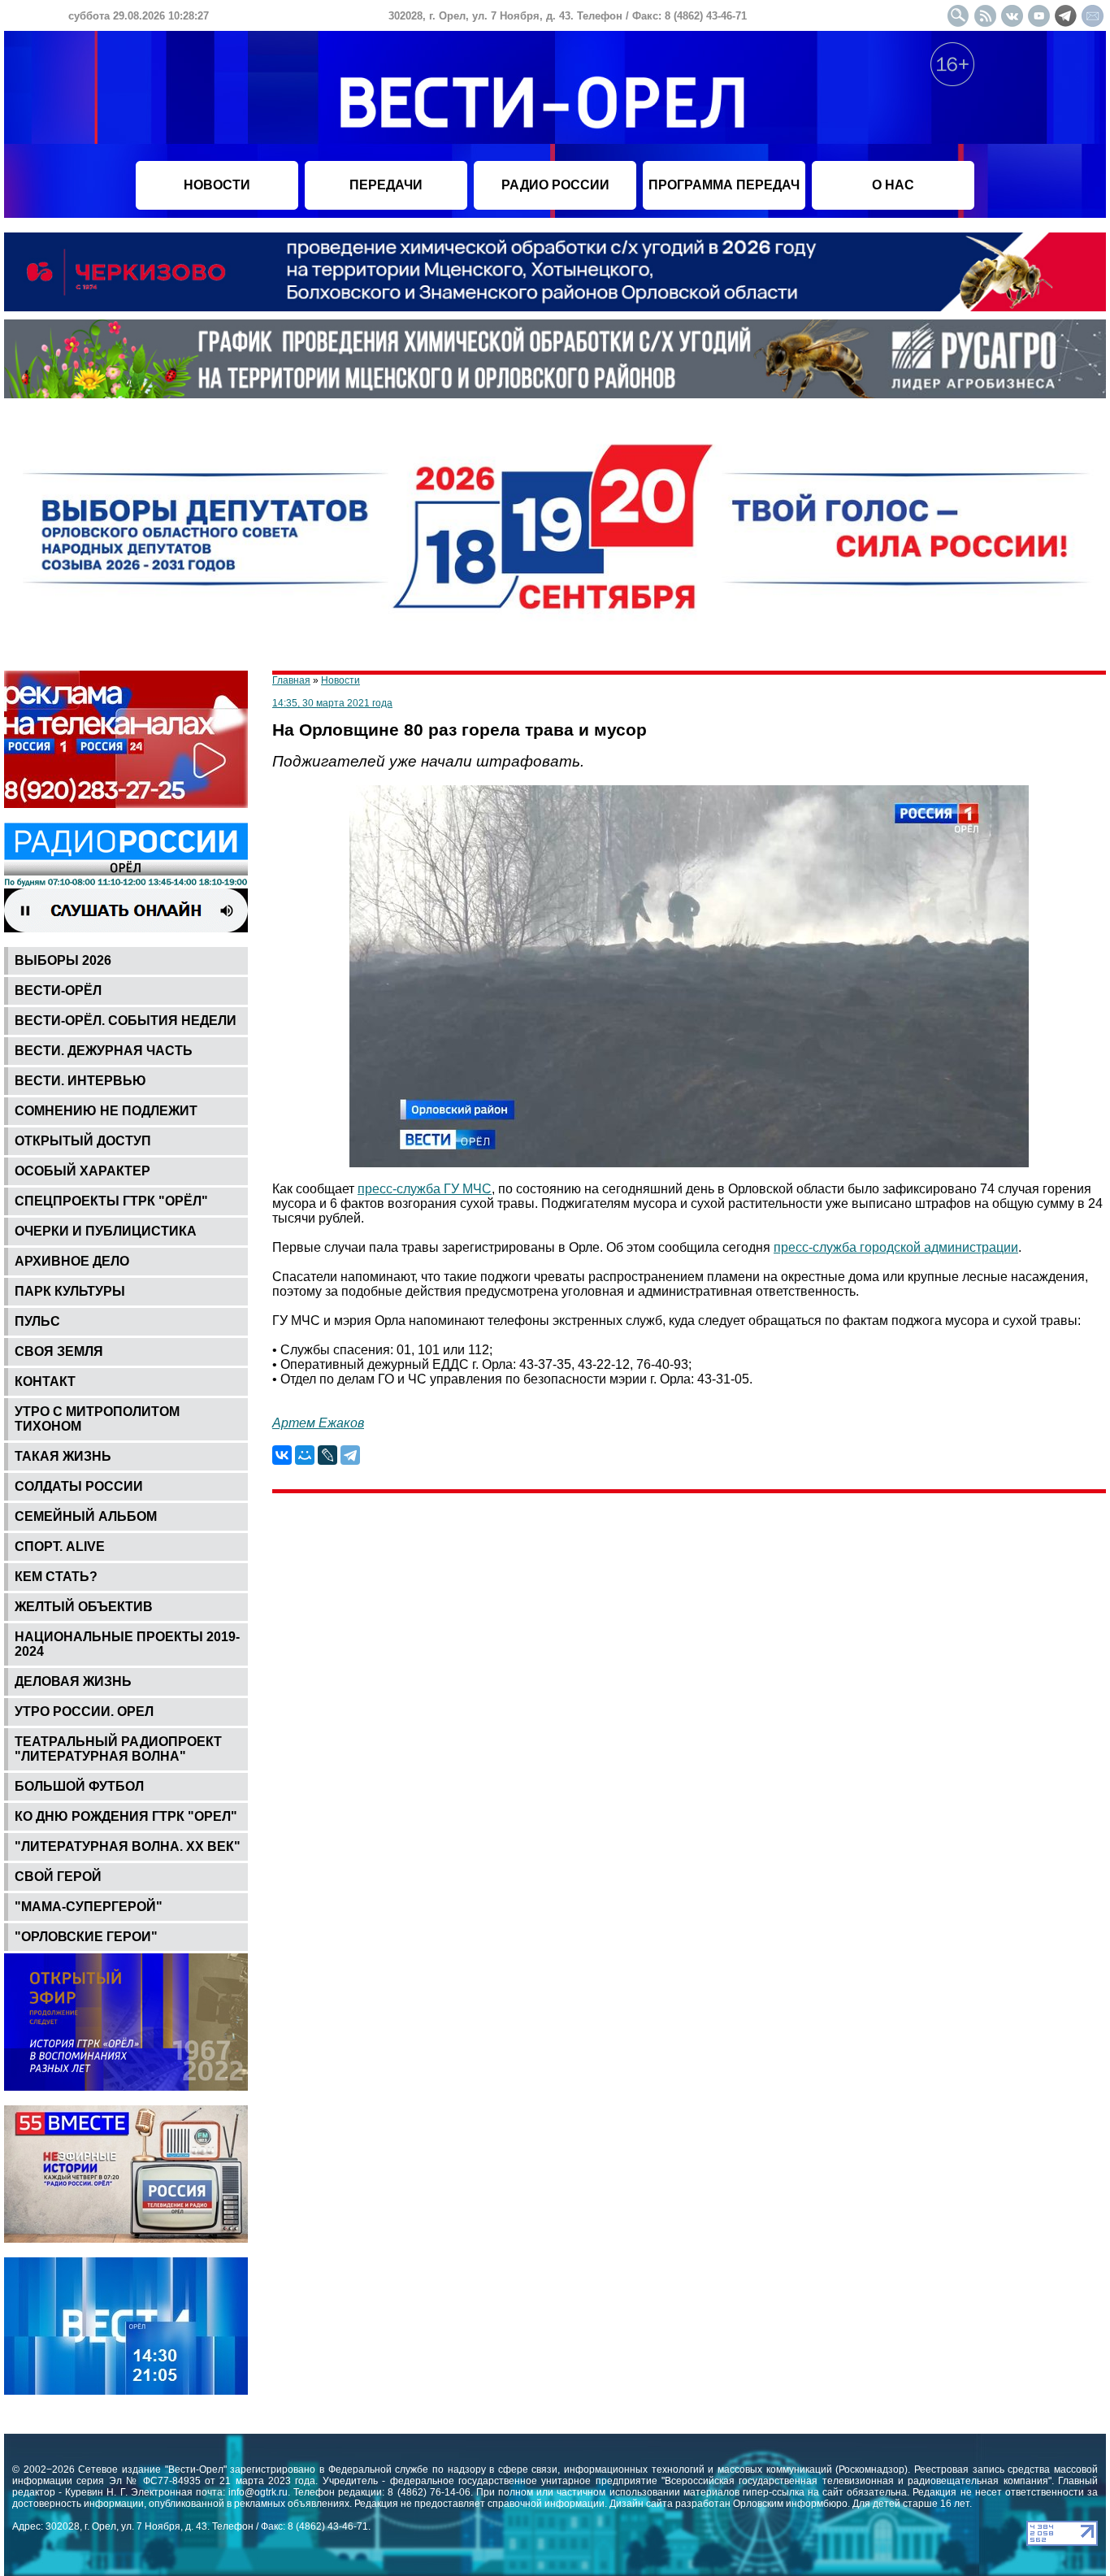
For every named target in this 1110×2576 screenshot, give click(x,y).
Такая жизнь (63, 1456)
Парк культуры (70, 1291)
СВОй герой (58, 1877)
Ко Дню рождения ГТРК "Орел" (126, 1816)
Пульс (37, 1321)
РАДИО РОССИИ (555, 185)
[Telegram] (350, 1455)
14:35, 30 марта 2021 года (332, 703)
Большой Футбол (79, 1786)
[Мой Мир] (305, 1455)
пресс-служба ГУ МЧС (425, 1189)
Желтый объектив (84, 1607)
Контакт (45, 1381)
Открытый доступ (83, 1141)
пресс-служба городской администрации (896, 1247)
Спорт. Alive (60, 1546)
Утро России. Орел (84, 1712)
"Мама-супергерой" (89, 1907)
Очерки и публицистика (106, 1231)
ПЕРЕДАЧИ (386, 185)
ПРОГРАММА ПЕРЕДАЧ (724, 185)
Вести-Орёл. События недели (126, 1021)
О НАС (893, 185)
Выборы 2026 (63, 960)
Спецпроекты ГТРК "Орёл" (111, 1201)
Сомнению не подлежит (106, 1111)
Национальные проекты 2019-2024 (127, 1644)
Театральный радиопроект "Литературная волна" (118, 1749)
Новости (340, 680)
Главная (291, 680)
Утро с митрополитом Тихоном (97, 1419)
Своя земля (59, 1351)
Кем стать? (56, 1577)
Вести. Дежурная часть (104, 1051)
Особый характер (82, 1171)
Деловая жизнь (73, 1681)
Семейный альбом (86, 1516)
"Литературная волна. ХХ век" (128, 1846)
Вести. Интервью (80, 1081)
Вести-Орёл (58, 990)
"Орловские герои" (86, 1937)
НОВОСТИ (217, 185)
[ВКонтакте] (282, 1455)
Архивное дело (72, 1261)
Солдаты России (79, 1486)
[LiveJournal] (327, 1455)
